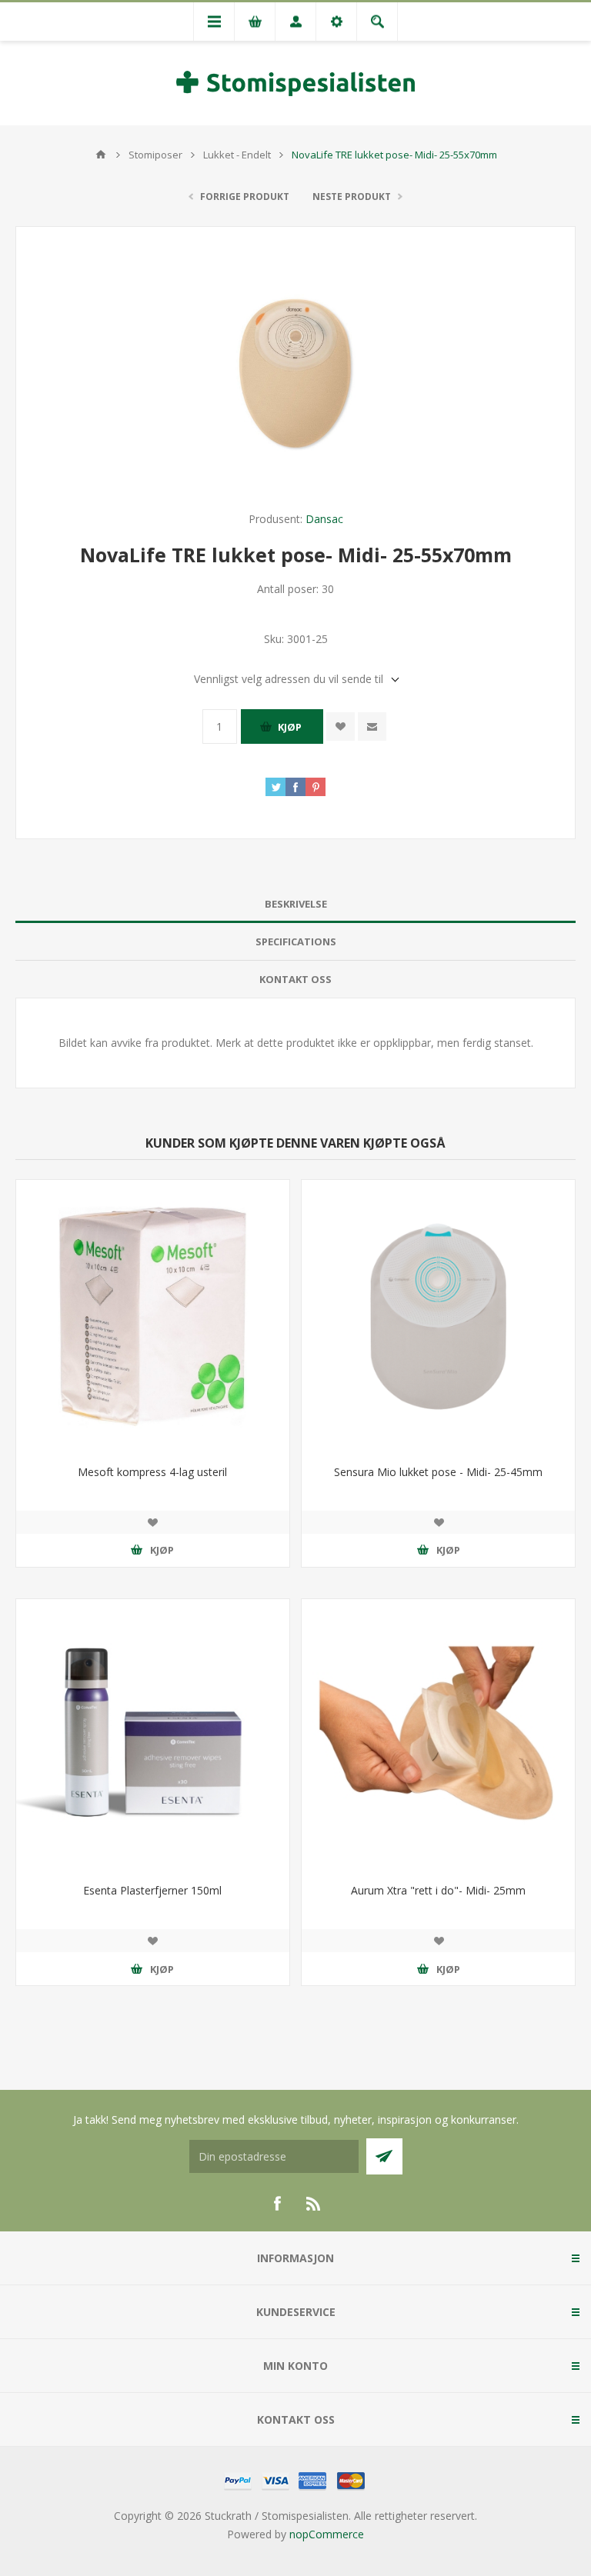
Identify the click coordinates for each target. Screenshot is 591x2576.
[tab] (295, 904)
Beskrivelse (296, 904)
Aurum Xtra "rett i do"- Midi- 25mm (438, 1890)
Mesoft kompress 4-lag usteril (152, 1472)
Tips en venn (372, 726)
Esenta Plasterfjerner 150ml (152, 1890)
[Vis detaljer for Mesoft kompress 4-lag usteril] (153, 1316)
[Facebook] (277, 2204)
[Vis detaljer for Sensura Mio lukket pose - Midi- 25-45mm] (438, 1316)
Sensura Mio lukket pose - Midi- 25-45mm (438, 1472)
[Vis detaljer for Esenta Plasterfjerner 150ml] (153, 1736)
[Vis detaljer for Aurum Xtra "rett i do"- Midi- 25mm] (438, 1736)
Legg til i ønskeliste (341, 726)
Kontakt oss (295, 979)
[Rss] (314, 2204)
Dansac (324, 519)
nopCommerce (327, 2534)
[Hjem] (101, 155)
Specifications (296, 941)
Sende (384, 2156)
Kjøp (290, 727)
